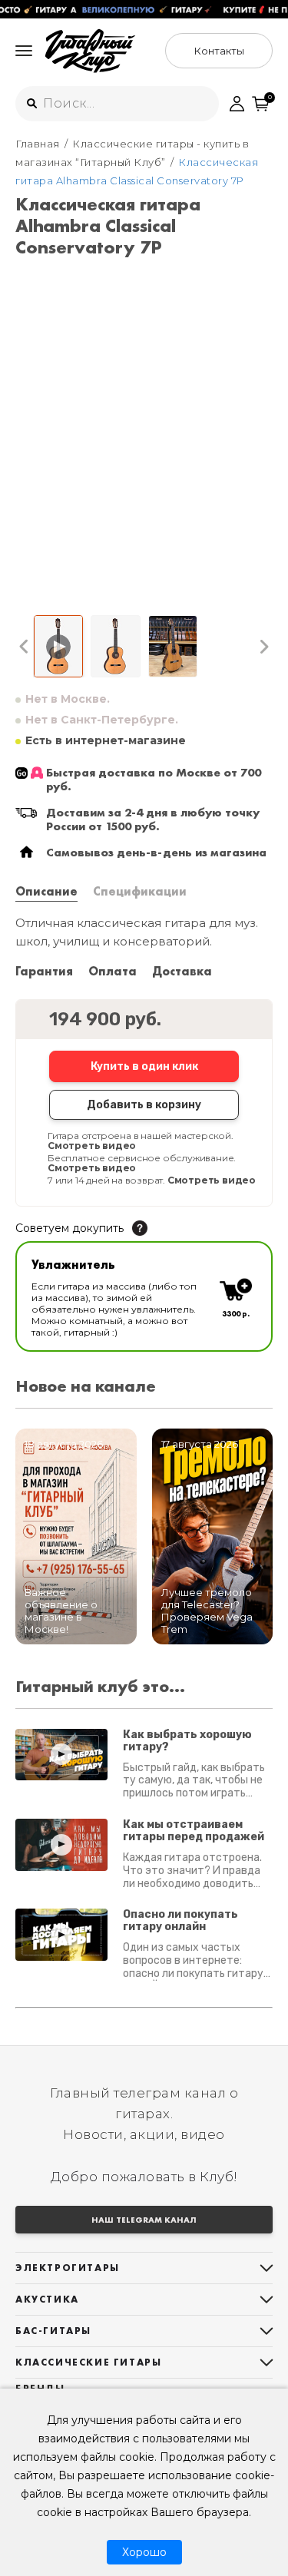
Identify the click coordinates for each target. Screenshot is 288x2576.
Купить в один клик (144, 1066)
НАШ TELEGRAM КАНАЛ (144, 2220)
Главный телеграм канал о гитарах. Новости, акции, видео (144, 2114)
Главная (38, 144)
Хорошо (144, 2552)
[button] (24, 647)
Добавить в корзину (144, 1105)
